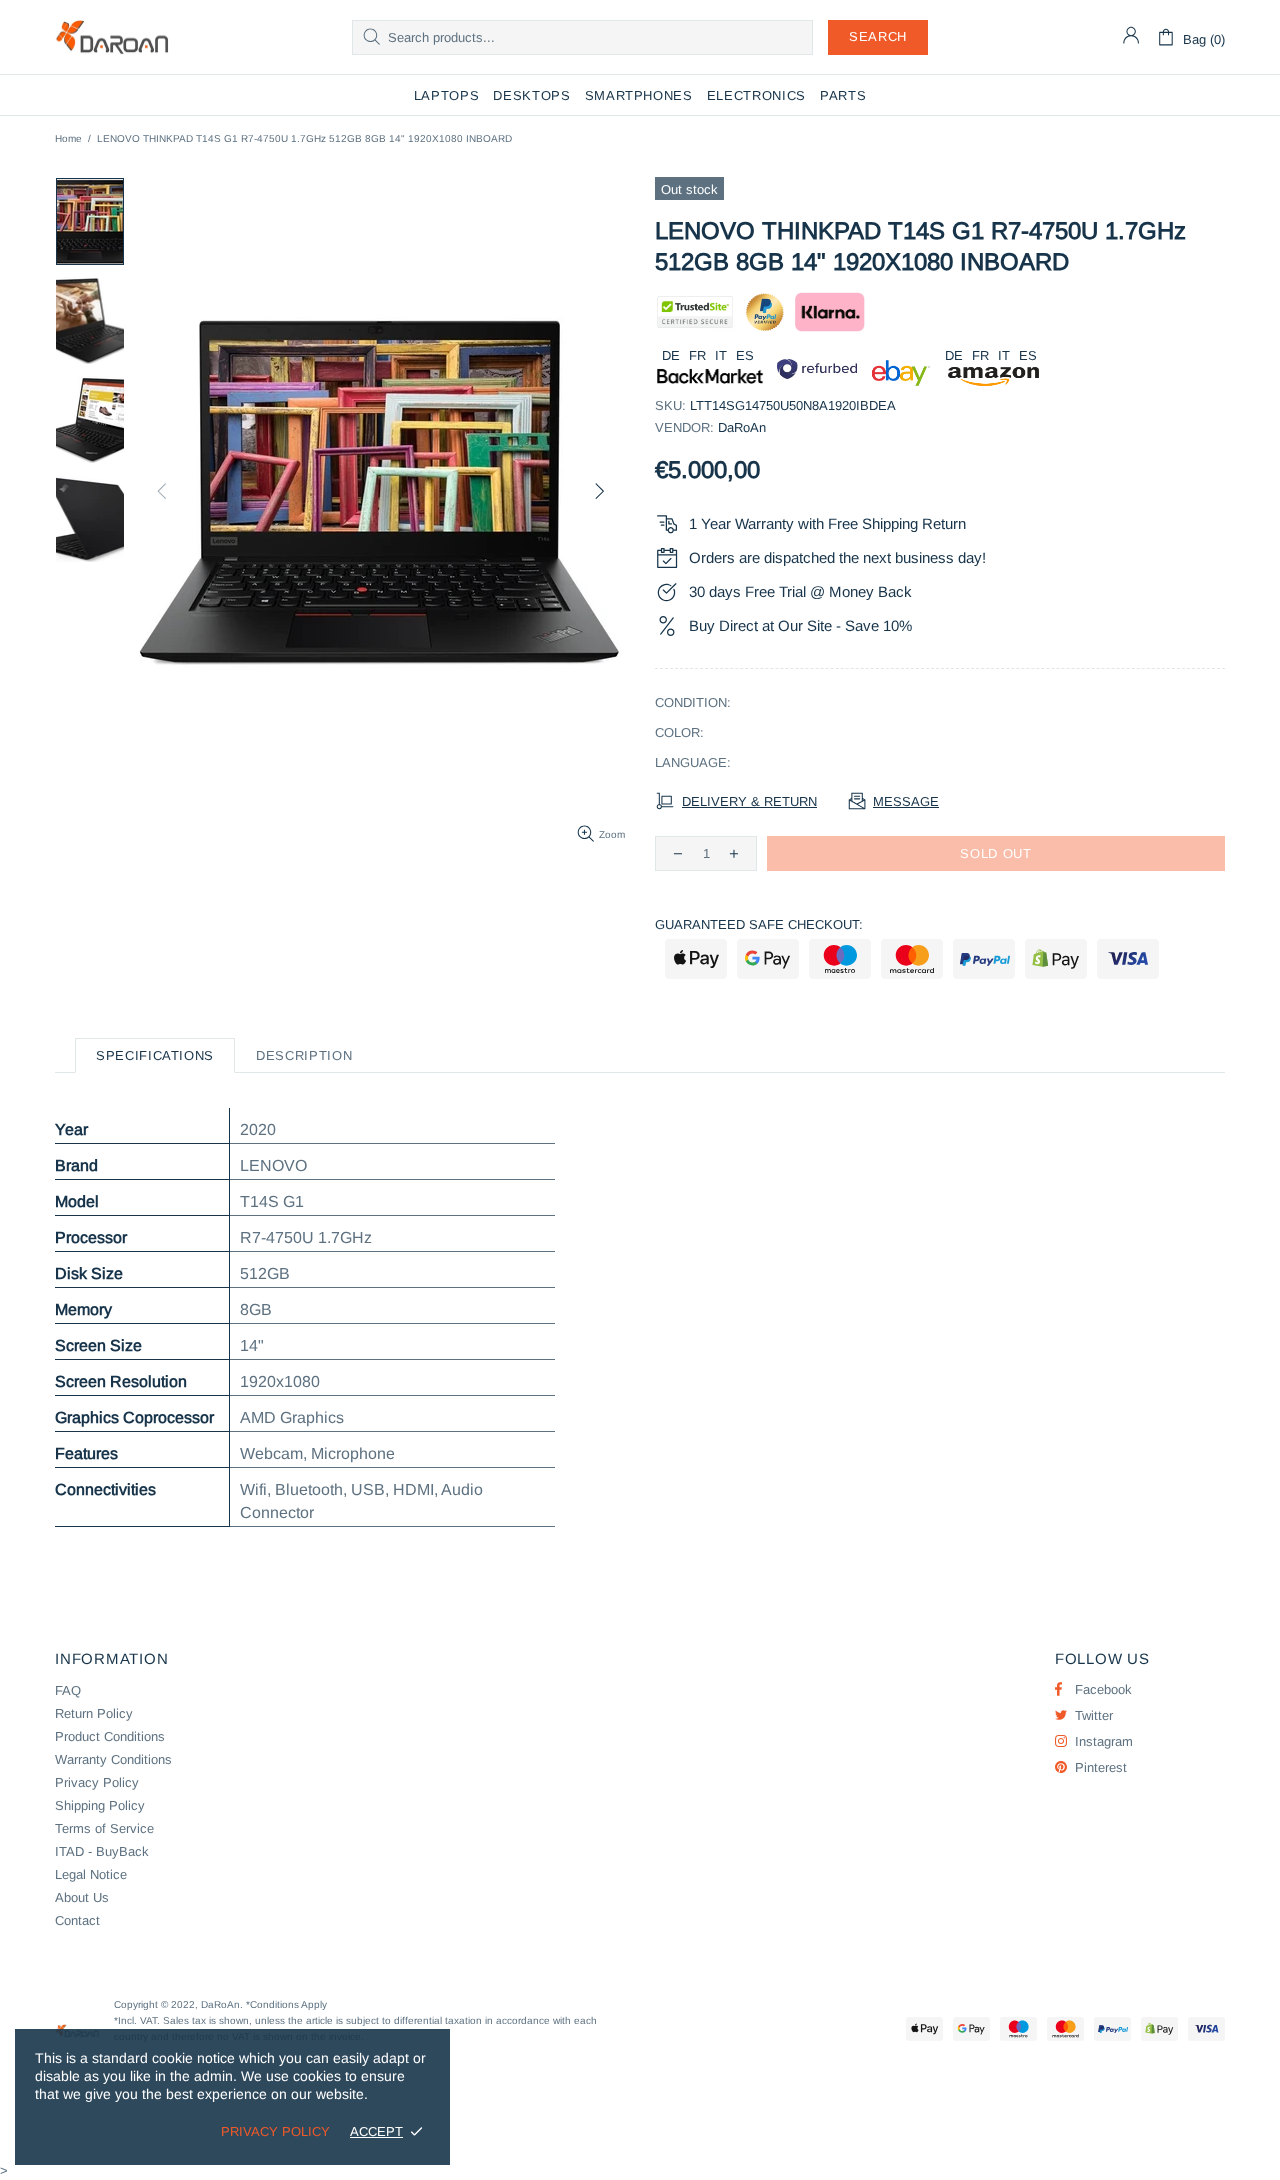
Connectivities (105, 1489)
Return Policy (94, 1713)
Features (86, 1453)
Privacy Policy (97, 1782)
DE (671, 355)
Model (77, 1201)
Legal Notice (91, 1874)
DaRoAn (112, 37)
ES (745, 355)
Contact (77, 1920)
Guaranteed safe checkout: (759, 924)
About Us (82, 1897)
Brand (76, 1165)
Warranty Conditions (113, 1759)
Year (71, 1129)
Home (68, 138)
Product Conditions (110, 1736)
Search (878, 36)
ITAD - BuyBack (102, 1851)
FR (697, 355)
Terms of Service (104, 1828)
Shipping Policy (100, 1805)
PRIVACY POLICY (275, 2131)
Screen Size (98, 1345)
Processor (91, 1237)
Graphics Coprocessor (134, 1417)
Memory (83, 1309)
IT (721, 355)
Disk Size (89, 1273)
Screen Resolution (121, 1381)
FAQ (68, 1690)
